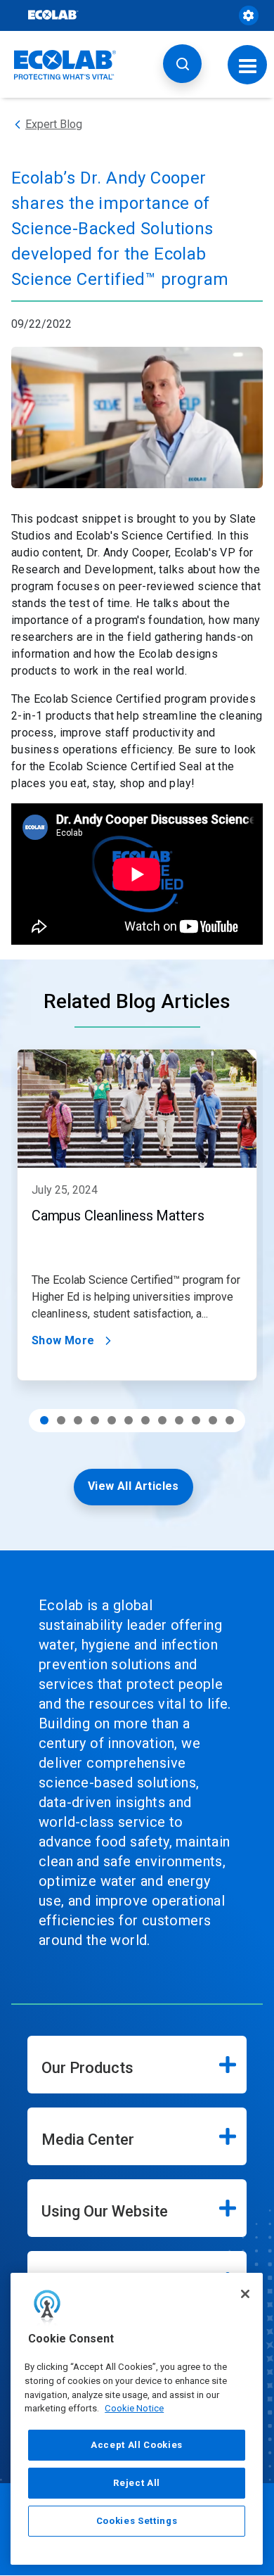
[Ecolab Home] (65, 65)
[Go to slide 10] (196, 1420)
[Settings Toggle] (249, 15)
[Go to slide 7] (145, 1420)
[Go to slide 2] (61, 1420)
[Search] (182, 64)
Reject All (137, 2483)
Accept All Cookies (137, 2445)
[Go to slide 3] (78, 1420)
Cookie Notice (134, 2408)
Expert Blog (54, 124)
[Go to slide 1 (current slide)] (44, 1420)
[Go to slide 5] (112, 1420)
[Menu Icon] (248, 64)
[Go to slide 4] (95, 1420)
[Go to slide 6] (129, 1420)
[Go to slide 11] (213, 1420)
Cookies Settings (137, 2521)
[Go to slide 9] (179, 1420)
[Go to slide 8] (162, 1420)
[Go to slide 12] (230, 1420)
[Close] (245, 2294)
